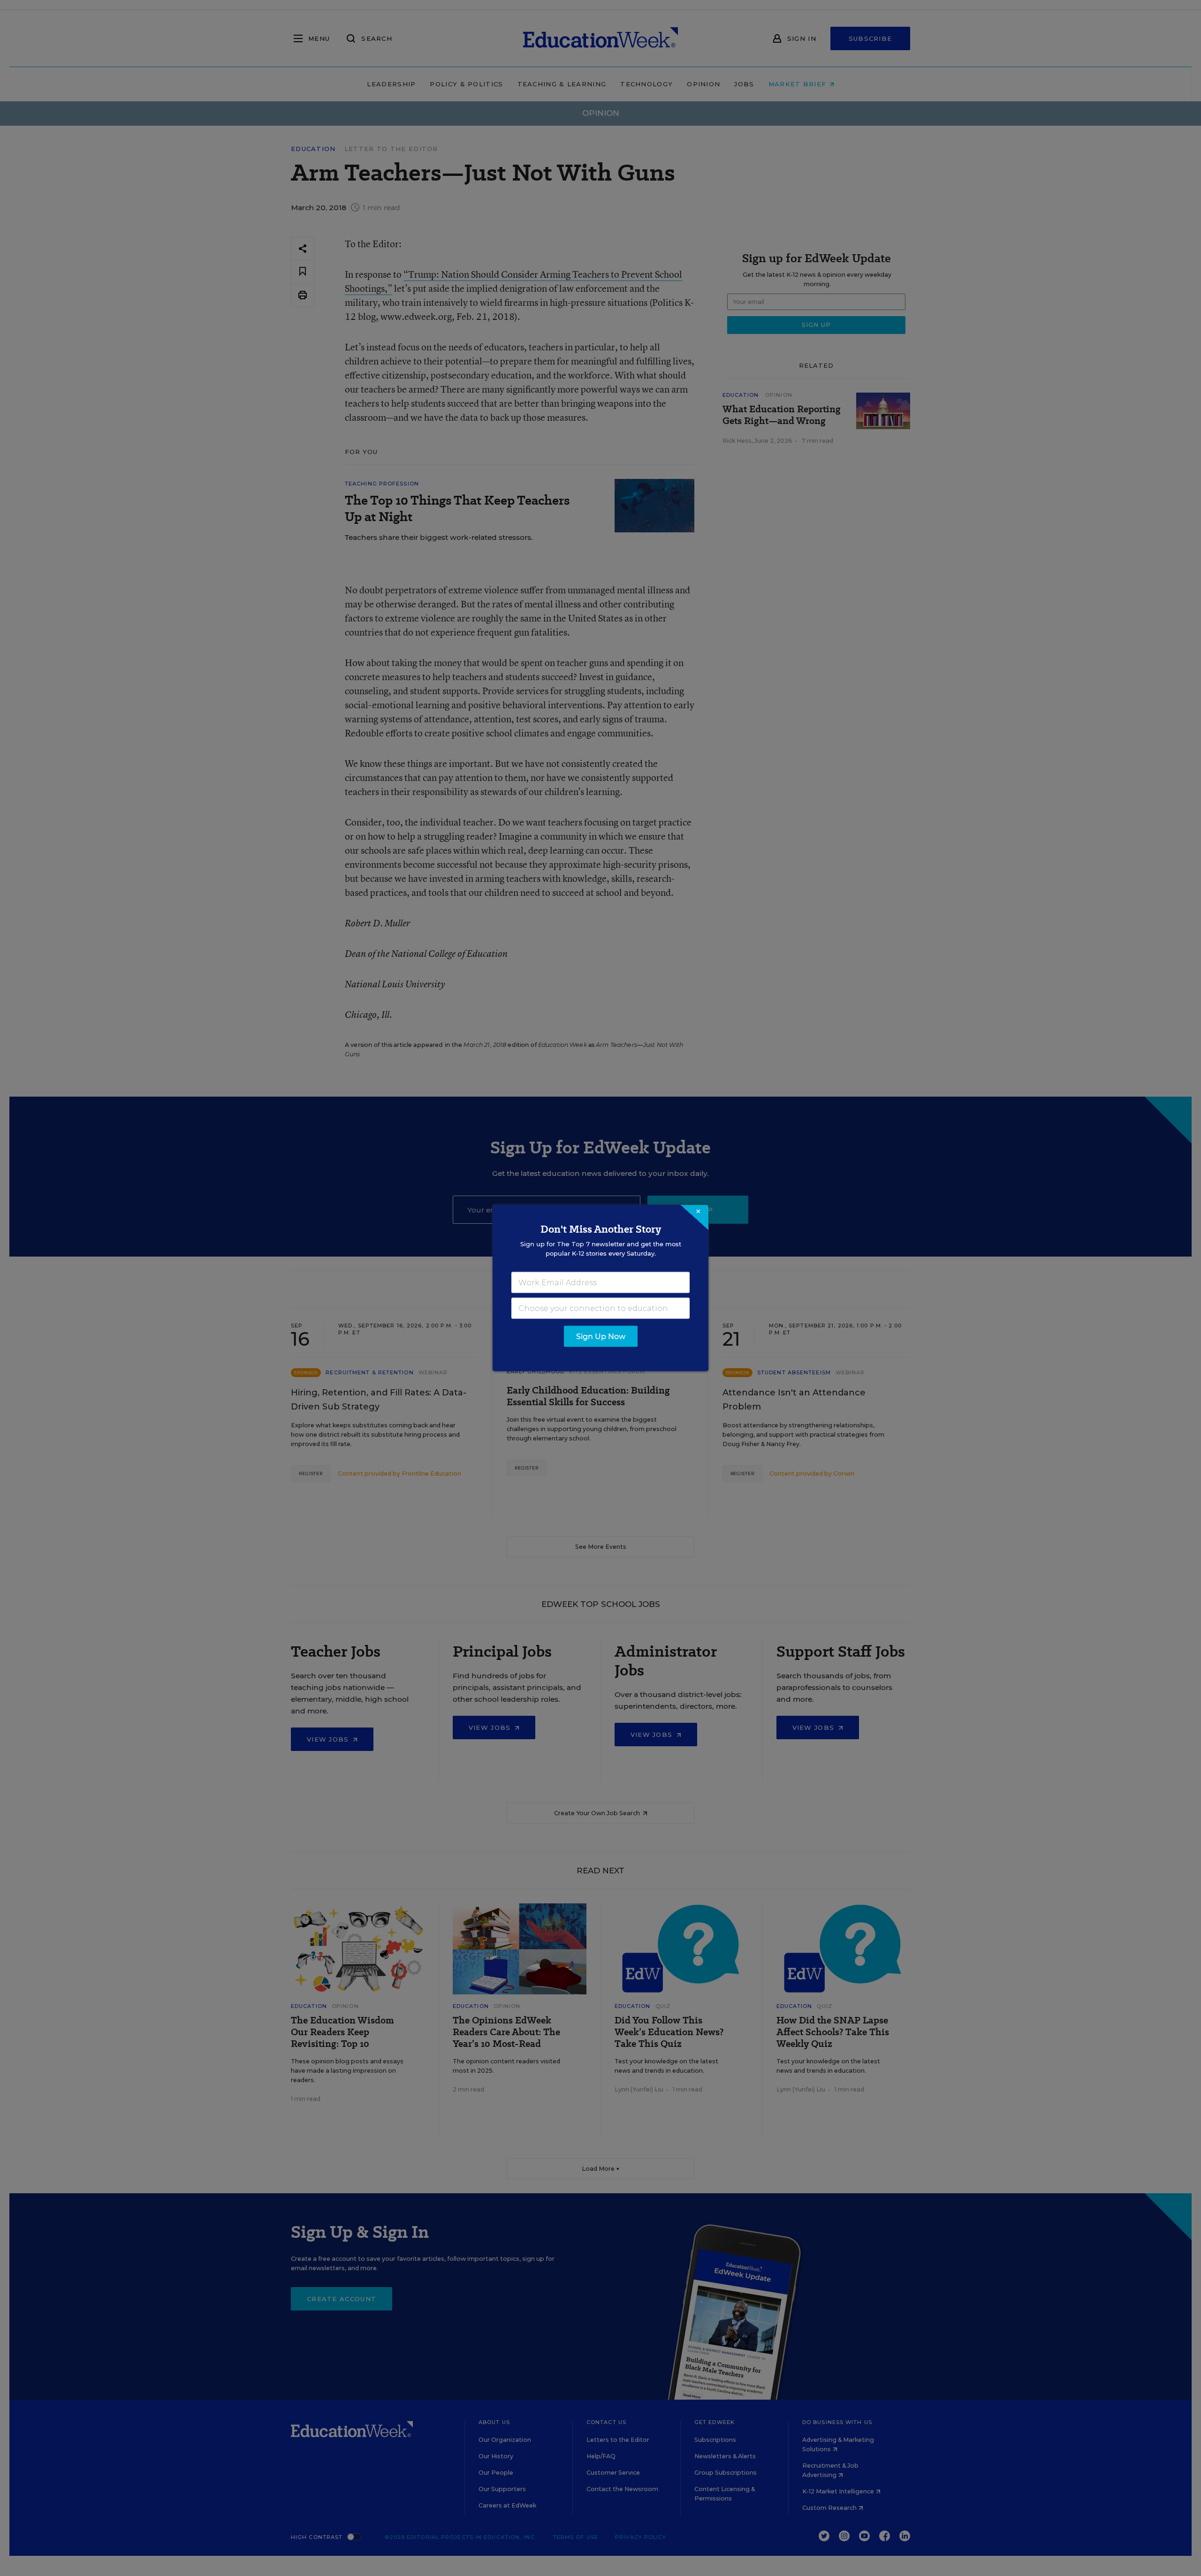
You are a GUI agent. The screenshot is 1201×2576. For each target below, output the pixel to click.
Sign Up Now (601, 1337)
